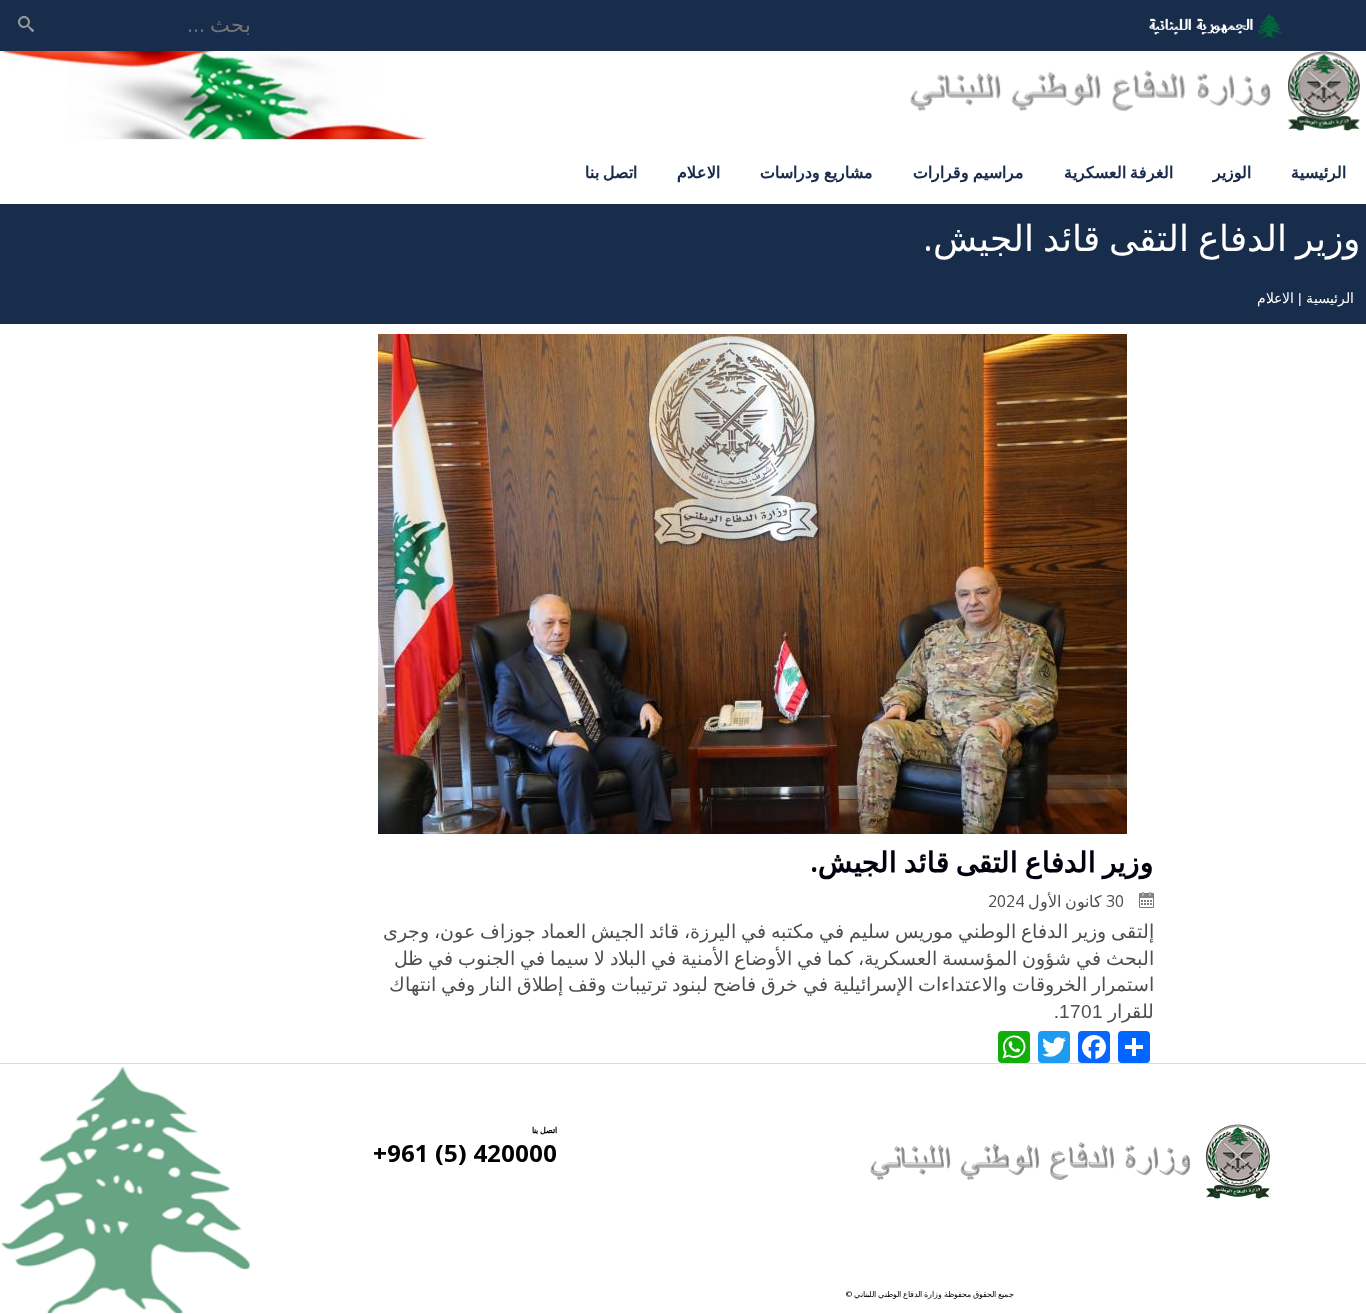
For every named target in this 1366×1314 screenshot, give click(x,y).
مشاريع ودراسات (816, 172)
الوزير (1232, 172)
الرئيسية (1318, 172)
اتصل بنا (611, 172)
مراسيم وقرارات (968, 172)
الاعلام (698, 172)
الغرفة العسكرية (1118, 172)
